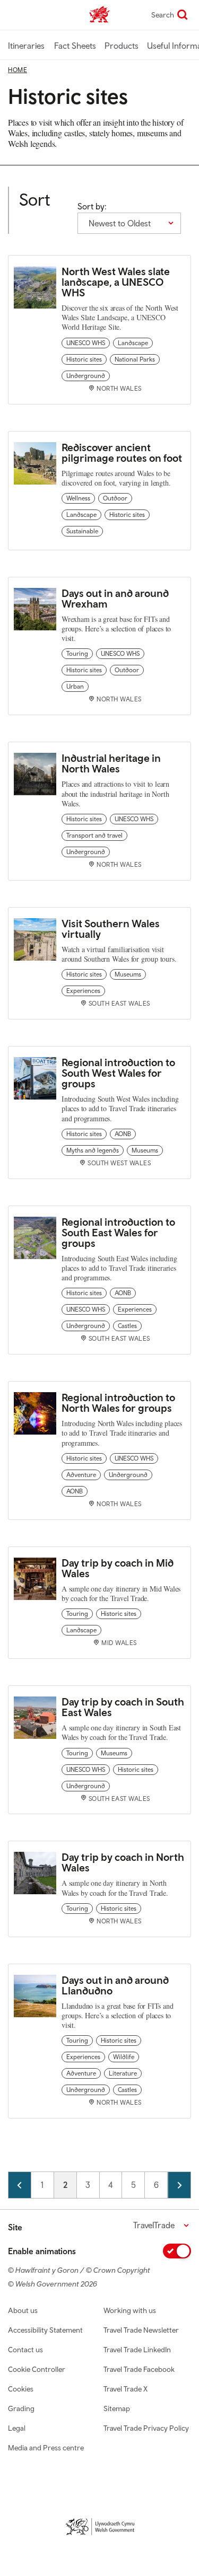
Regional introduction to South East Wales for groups (118, 1232)
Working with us (130, 2310)
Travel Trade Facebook (139, 2369)
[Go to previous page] (20, 2185)
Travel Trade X (126, 2389)
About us (23, 2310)
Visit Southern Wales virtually (111, 929)
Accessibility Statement (45, 2330)
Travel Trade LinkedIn (137, 2350)
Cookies (21, 2389)
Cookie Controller (37, 2369)
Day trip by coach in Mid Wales (118, 1568)
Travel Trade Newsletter (141, 2330)
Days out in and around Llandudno (115, 1985)
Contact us (25, 2350)
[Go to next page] (179, 2185)
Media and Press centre (46, 2448)
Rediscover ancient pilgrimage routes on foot (122, 452)
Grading (21, 2408)
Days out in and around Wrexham (115, 598)
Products (122, 46)
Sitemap (117, 2408)
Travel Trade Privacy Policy (146, 2428)
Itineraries (26, 46)
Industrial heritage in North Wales (111, 763)
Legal (17, 2428)
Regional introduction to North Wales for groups (118, 1403)
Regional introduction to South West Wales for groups (118, 1073)
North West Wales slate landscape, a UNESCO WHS (116, 282)
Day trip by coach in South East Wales (123, 1707)
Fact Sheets (75, 46)
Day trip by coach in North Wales (123, 1862)
